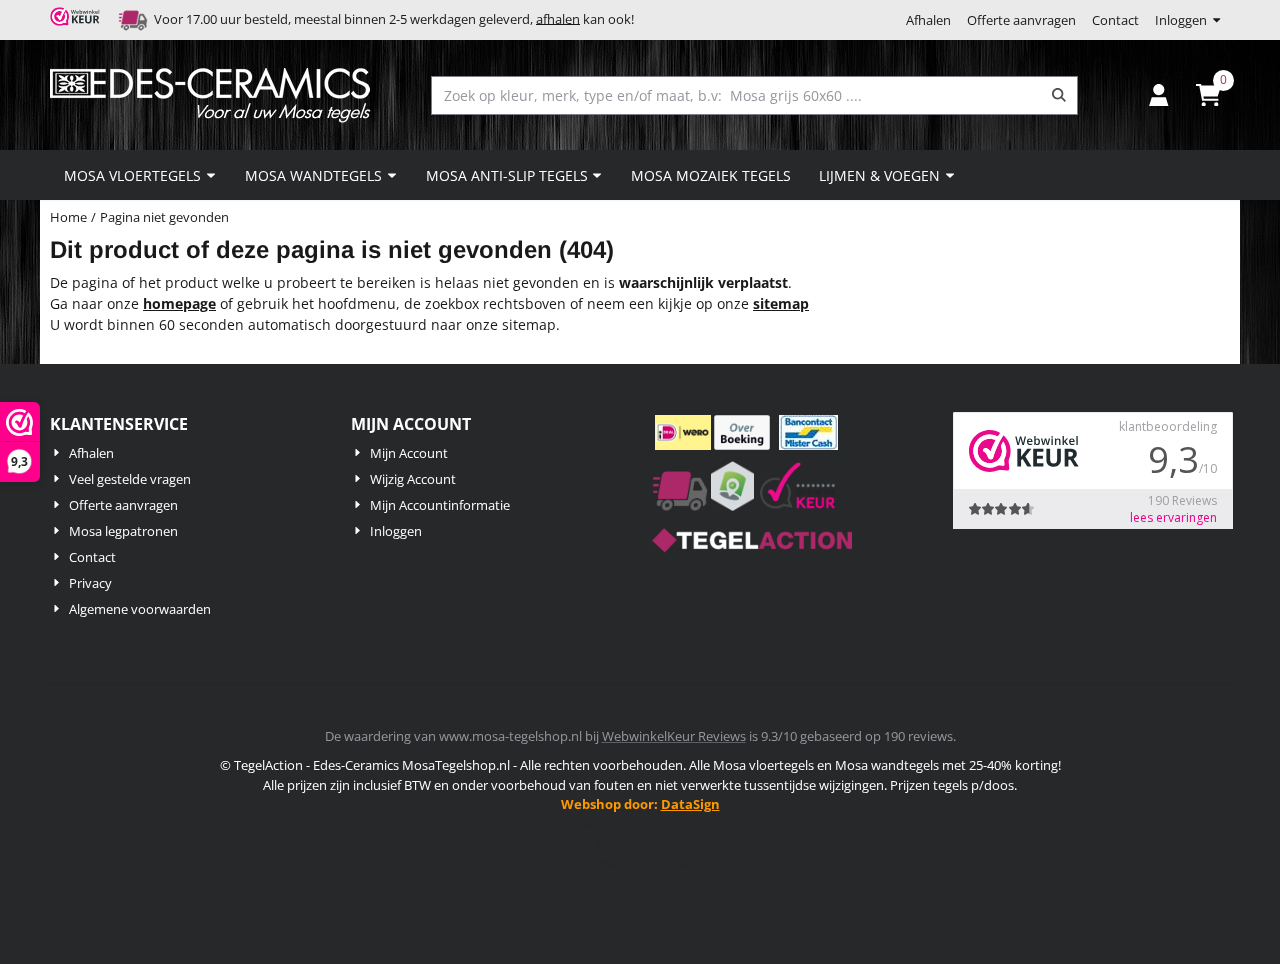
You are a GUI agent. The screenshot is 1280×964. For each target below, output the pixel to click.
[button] (1159, 95)
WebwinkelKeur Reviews (674, 736)
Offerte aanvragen (1021, 20)
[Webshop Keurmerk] (77, 20)
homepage (179, 303)
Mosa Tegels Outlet (640, 824)
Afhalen (928, 20)
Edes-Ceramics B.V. (640, 882)
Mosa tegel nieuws (640, 863)
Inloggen (1181, 20)
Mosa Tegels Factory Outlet (640, 843)
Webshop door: (640, 804)
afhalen (558, 18)
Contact (1115, 20)
